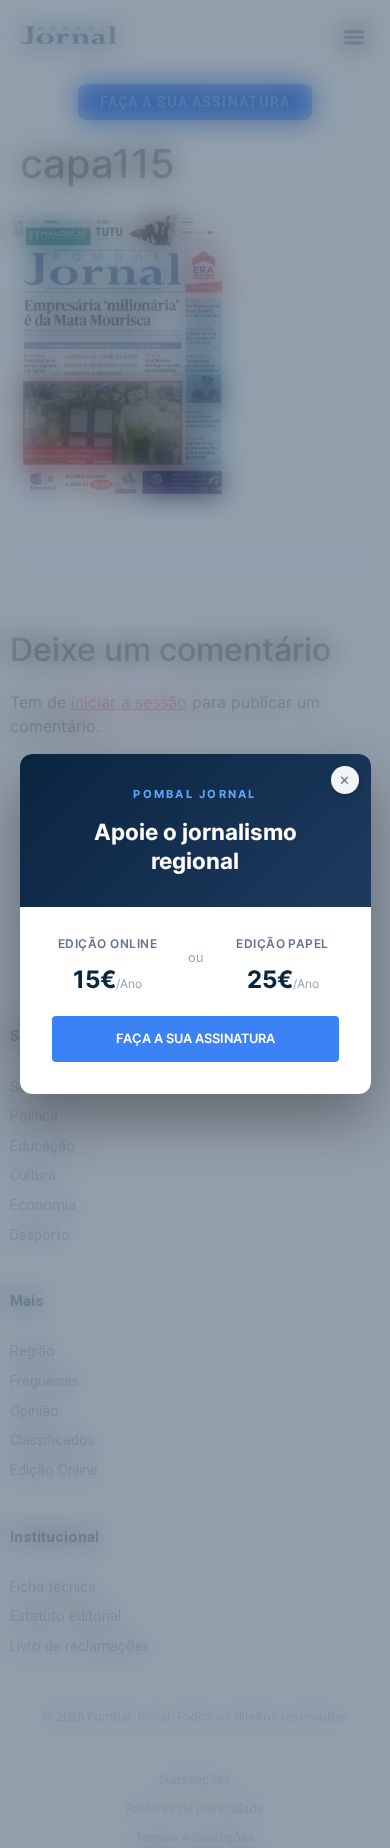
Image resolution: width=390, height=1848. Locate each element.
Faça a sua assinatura (195, 1038)
